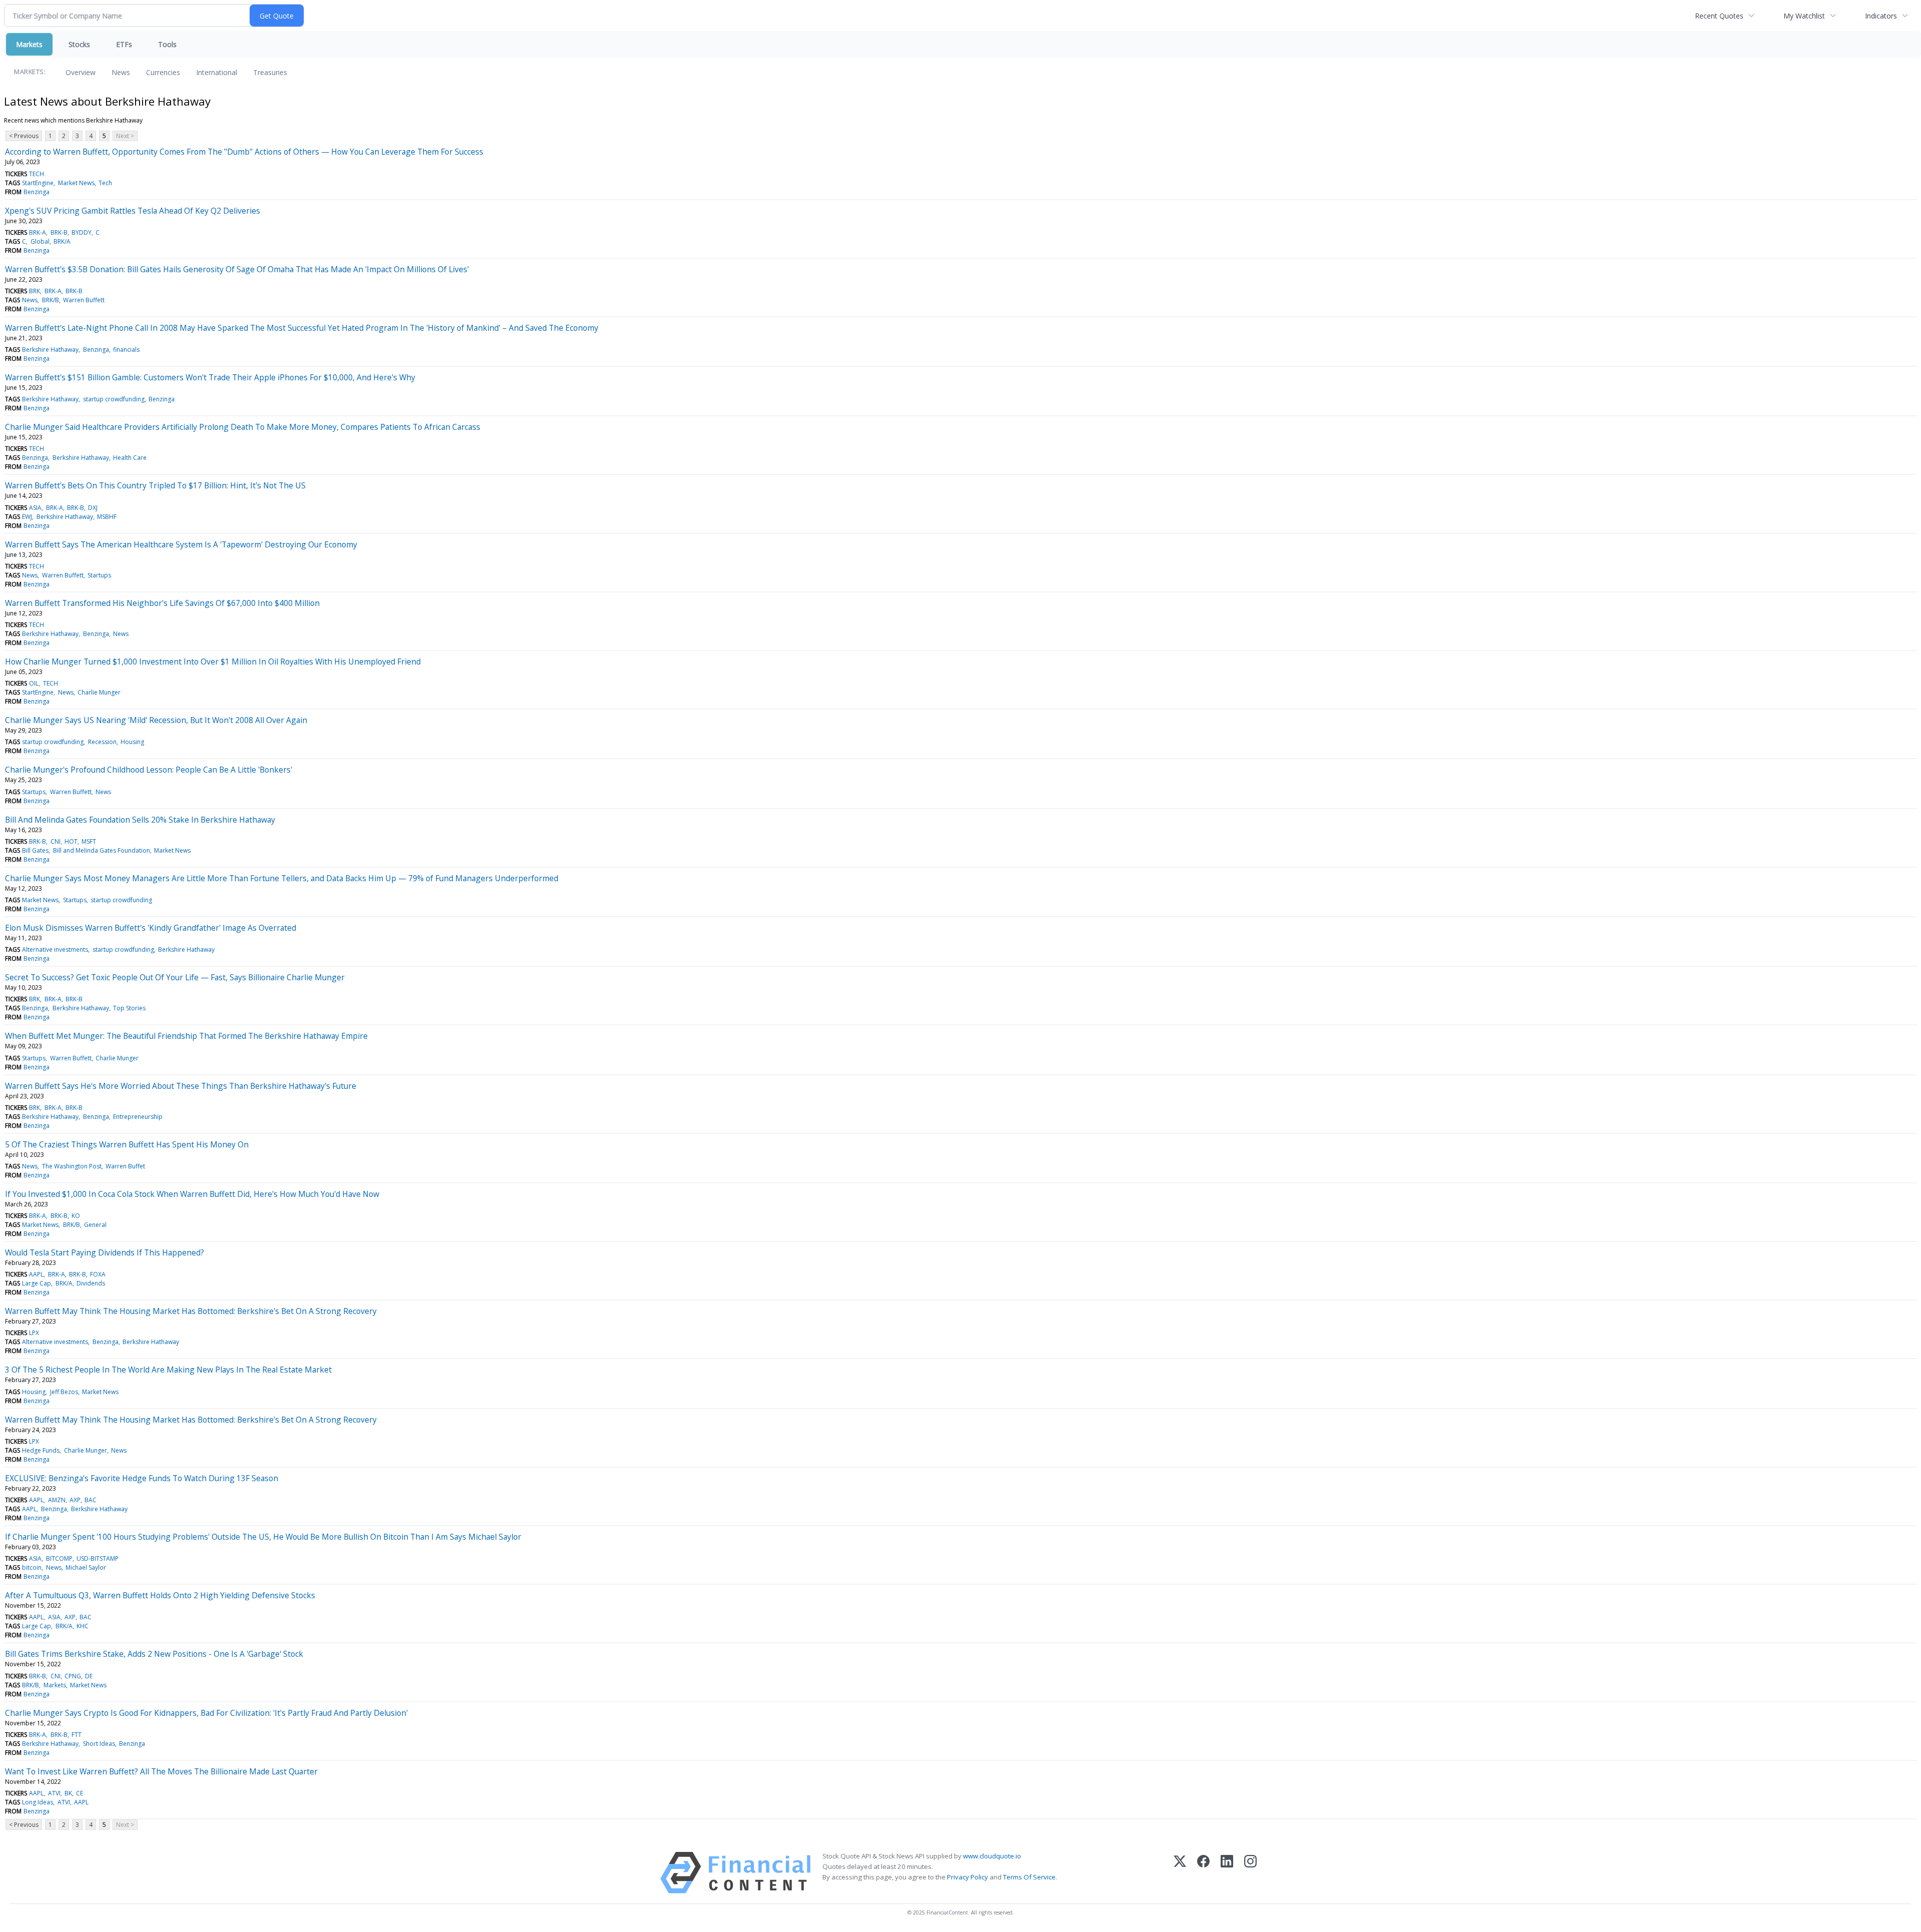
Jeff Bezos (64, 1392)
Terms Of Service (1029, 1877)
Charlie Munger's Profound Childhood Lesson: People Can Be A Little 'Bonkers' (149, 770)
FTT (77, 1735)
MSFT (89, 841)
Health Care (130, 458)
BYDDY (82, 232)
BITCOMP (59, 1558)
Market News (76, 183)
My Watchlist (1804, 16)
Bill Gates (35, 850)
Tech (105, 183)
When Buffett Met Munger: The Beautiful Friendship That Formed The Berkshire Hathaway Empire (186, 1036)
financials (126, 350)
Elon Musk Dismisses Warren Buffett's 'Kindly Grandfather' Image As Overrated (151, 928)
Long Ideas (38, 1802)
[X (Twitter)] (1180, 1873)
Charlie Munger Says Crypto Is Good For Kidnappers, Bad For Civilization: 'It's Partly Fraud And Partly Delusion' (206, 1713)
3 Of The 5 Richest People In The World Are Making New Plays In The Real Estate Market (168, 1370)
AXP (75, 1500)
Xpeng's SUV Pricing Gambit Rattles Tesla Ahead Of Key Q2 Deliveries (133, 211)
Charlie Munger (99, 692)
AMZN (57, 1500)
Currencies (163, 72)
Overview (81, 72)
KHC (83, 1626)
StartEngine (38, 183)
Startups (99, 575)
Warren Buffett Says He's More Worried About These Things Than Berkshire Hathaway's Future (181, 1086)
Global (40, 241)
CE (80, 1793)
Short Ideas (99, 1744)
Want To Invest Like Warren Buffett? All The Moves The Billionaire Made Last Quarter (161, 1771)
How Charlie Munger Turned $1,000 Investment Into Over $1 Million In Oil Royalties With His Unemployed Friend (213, 662)
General (95, 1225)
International (217, 72)
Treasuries (270, 72)
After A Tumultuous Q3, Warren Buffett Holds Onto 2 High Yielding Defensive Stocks (160, 1595)
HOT (71, 841)
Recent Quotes (1719, 16)
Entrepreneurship (138, 1117)
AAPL (36, 1274)
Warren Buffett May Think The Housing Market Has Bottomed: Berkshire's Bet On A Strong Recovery (191, 1311)
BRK (35, 291)
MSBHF (107, 517)
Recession (102, 742)
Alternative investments (55, 949)
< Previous (24, 136)
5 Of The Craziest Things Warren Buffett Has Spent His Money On (127, 1144)
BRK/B (51, 300)
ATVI (54, 1793)
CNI (56, 841)
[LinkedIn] (1227, 1873)
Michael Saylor (86, 1567)
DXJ (93, 508)
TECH (37, 174)
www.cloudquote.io (992, 1856)
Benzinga (37, 192)
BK (68, 1793)
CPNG (73, 1676)
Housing (132, 742)
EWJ (27, 517)
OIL (34, 683)
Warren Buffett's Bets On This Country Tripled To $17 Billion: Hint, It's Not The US (155, 485)
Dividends (91, 1283)
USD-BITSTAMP (98, 1558)
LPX (34, 1333)
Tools (167, 44)
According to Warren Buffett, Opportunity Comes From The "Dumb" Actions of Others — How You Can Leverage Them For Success (244, 152)
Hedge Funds (41, 1450)
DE (89, 1676)
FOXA (98, 1274)
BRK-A (38, 232)
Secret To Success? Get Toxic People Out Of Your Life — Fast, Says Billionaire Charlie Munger (175, 977)
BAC (91, 1500)
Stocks (79, 44)
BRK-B (59, 232)
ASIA (35, 508)
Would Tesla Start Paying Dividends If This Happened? (105, 1252)
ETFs (124, 44)
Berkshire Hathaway (50, 350)
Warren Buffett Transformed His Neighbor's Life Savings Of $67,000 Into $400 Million (162, 603)
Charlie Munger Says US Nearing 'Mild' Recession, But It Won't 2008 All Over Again (156, 720)
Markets (29, 44)
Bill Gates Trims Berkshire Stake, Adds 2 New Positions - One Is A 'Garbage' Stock (154, 1654)
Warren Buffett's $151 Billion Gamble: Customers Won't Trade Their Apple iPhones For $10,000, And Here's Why (210, 377)
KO (76, 1216)
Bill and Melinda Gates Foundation (102, 850)
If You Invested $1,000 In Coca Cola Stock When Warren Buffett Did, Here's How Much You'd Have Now (192, 1194)
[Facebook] (1203, 1873)
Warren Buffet (125, 1166)
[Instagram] (1250, 1873)
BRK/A (62, 241)
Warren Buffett (84, 300)
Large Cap (37, 1283)
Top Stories (129, 1008)
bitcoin (32, 1567)
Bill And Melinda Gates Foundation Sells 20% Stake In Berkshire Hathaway (140, 820)
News (121, 72)
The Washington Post (72, 1166)
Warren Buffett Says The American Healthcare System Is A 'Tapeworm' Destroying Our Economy (181, 544)
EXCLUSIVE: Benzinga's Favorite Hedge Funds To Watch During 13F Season (142, 1478)
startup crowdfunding (114, 399)
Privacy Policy (968, 1877)
